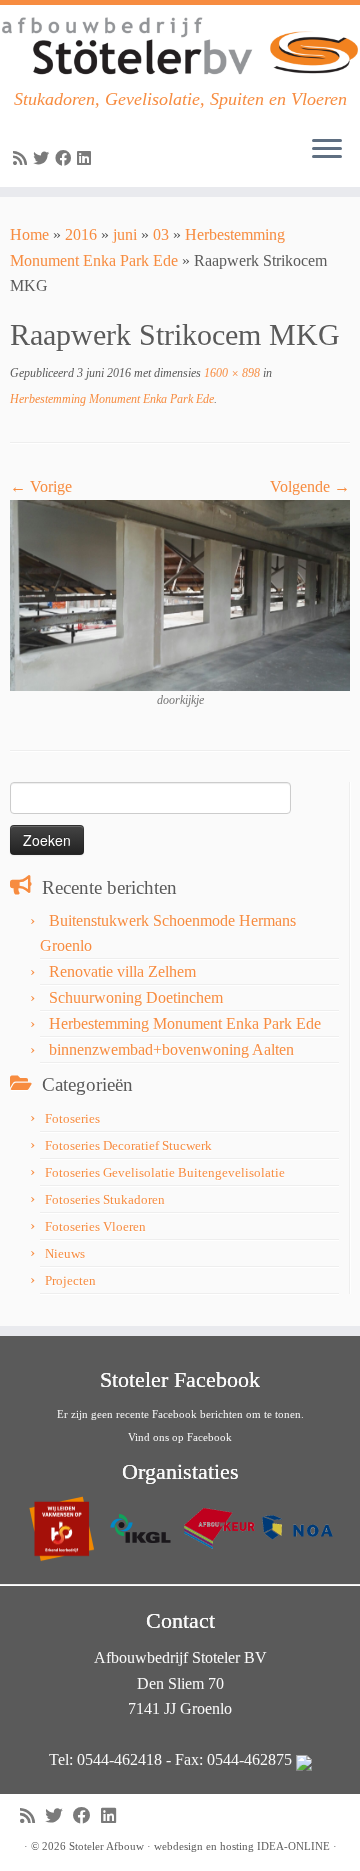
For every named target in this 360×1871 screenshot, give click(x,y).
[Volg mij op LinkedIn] (87, 158)
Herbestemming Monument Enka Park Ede (112, 399)
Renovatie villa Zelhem (122, 971)
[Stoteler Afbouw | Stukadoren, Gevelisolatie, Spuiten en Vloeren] (180, 47)
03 (161, 234)
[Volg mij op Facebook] (66, 158)
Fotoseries (72, 1118)
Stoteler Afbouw (106, 1846)
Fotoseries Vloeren (95, 1226)
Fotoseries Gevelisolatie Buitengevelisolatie (165, 1172)
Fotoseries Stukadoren (105, 1199)
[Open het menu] (327, 151)
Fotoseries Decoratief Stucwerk (128, 1145)
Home (29, 234)
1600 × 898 (230, 373)
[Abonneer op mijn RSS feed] (23, 158)
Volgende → (310, 486)
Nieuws (65, 1253)
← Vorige (41, 486)
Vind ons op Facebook (180, 1437)
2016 (81, 234)
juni (125, 234)
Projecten (70, 1280)
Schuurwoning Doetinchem (136, 997)
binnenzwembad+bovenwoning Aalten (171, 1049)
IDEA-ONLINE (293, 1846)
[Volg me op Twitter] (44, 158)
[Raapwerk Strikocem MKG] (180, 593)
